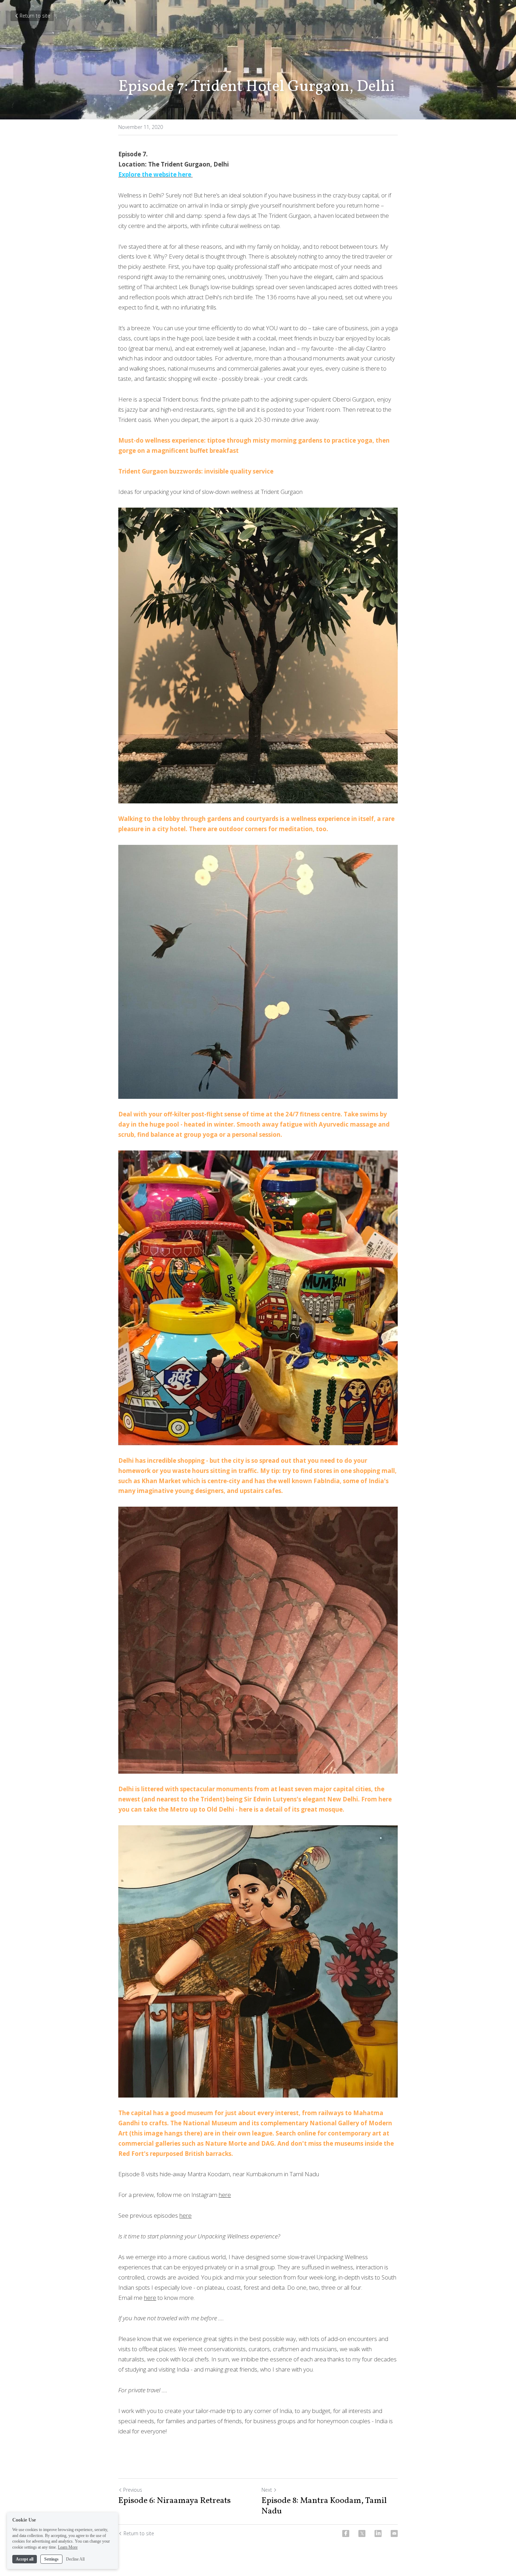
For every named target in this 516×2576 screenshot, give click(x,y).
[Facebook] (346, 2533)
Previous (133, 2490)
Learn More (68, 2547)
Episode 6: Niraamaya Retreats (174, 2501)
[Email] (394, 2533)
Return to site (35, 16)
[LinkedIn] (378, 2533)
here (225, 2195)
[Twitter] (362, 2533)
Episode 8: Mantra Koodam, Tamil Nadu (324, 2506)
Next (267, 2490)
